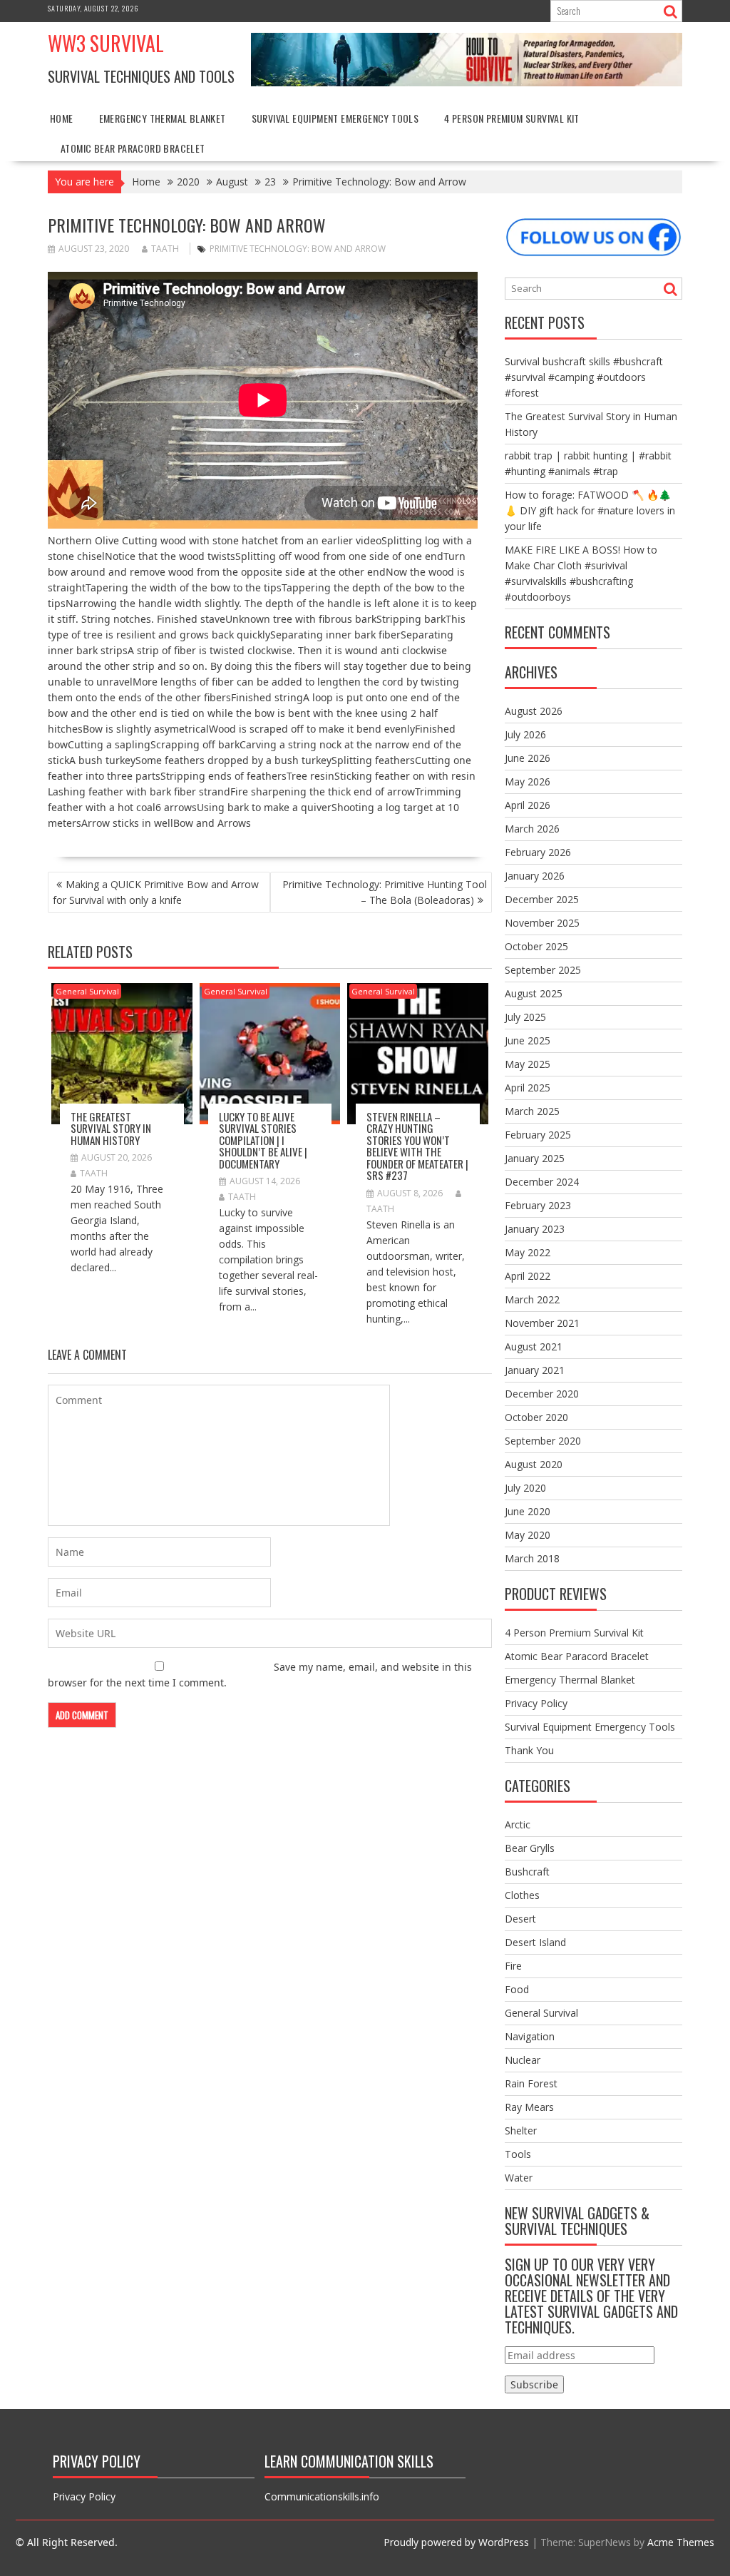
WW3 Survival (106, 43)
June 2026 (528, 758)
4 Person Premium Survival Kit (512, 118)
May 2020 (528, 1535)
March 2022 (532, 1299)
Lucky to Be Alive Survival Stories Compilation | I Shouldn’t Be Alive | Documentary (263, 1140)
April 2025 (528, 1088)
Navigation (530, 2036)
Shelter (521, 2130)
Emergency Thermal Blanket (163, 118)
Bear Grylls (530, 1848)
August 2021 (534, 1346)
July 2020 (525, 1488)
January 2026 (535, 876)
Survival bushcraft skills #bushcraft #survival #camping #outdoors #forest (584, 377)
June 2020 (528, 1511)
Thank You (529, 1750)
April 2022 (528, 1276)
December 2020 (542, 1394)
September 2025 (543, 970)
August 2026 (534, 711)
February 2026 (538, 852)
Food (517, 1989)
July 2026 (525, 734)
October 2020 (536, 1417)
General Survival (87, 991)
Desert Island (535, 1942)
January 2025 (535, 1158)
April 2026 (528, 805)
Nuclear (523, 2060)
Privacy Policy (536, 1703)
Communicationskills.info (322, 2496)
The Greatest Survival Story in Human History (111, 1128)
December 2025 (542, 899)
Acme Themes (681, 2542)
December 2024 (542, 1182)
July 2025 (525, 1017)
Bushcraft (527, 1872)
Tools (518, 2154)
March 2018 (532, 1558)
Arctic (518, 1824)
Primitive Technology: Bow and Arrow (298, 249)
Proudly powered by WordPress (456, 2542)
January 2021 (535, 1370)
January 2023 (535, 1229)
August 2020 (534, 1464)
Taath (165, 249)
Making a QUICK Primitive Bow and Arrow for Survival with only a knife (156, 892)
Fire (513, 1966)
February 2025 (538, 1135)
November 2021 (542, 1323)
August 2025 (534, 993)
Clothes (522, 1895)
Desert (520, 1919)
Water (519, 2178)
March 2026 (532, 829)
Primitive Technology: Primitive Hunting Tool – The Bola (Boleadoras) (385, 892)
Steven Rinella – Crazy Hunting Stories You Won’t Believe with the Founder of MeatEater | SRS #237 (417, 1146)
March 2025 (532, 1111)
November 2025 (542, 923)
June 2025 (528, 1040)
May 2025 (528, 1064)
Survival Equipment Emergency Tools (335, 118)
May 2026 (528, 782)
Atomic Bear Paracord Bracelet (133, 148)
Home (62, 118)
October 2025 (536, 946)
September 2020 (543, 1441)
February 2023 (538, 1205)
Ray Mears (529, 2107)
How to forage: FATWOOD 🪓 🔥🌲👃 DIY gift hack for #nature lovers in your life (590, 510)
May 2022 (528, 1252)
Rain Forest (531, 2083)
